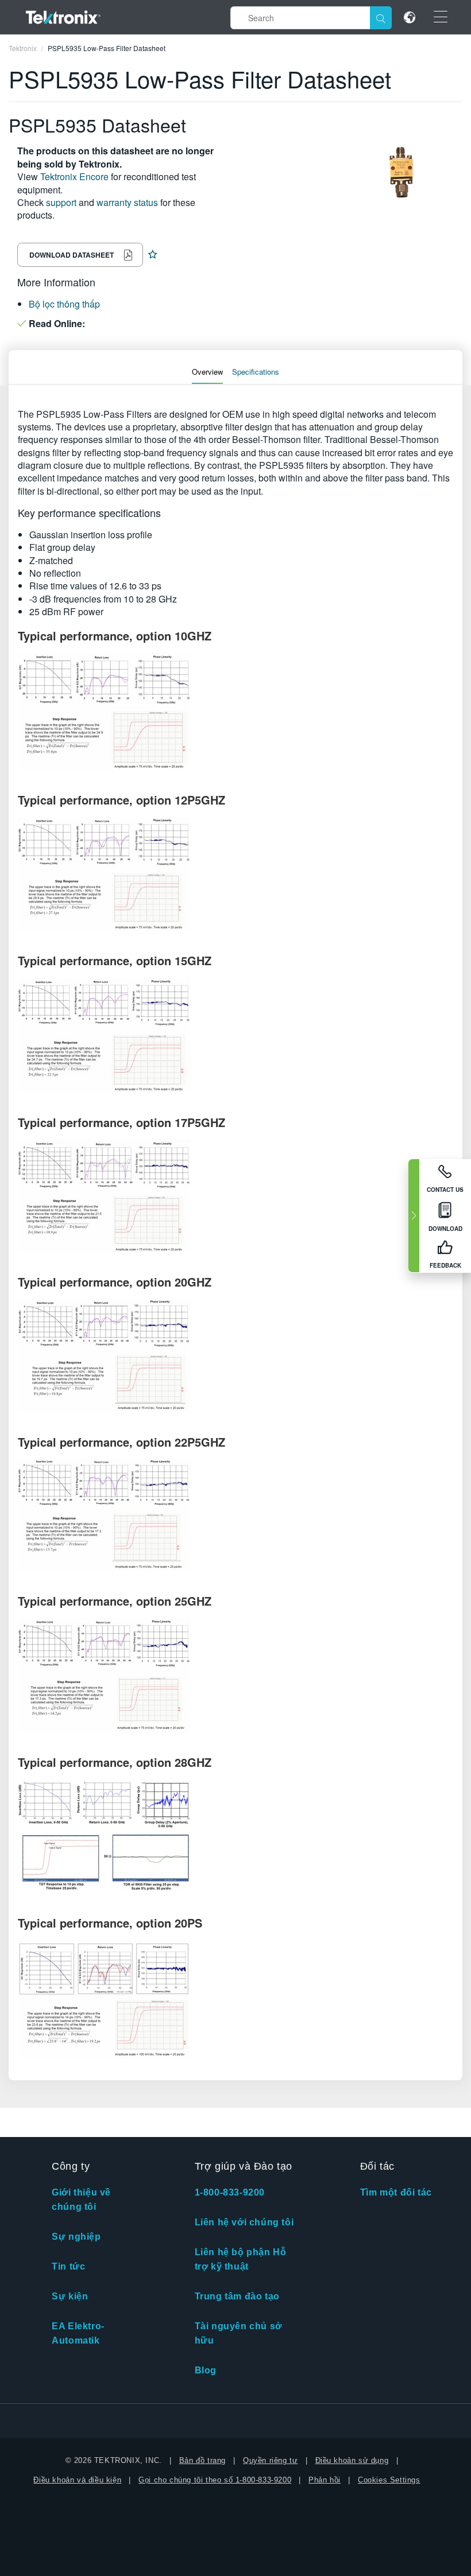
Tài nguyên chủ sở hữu (238, 2333)
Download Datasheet (72, 255)
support (61, 202)
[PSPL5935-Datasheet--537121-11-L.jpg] (235, 1035)
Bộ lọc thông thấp (64, 304)
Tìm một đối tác (396, 2192)
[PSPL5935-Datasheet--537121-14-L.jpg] (235, 1515)
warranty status (127, 202)
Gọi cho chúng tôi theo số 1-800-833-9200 (215, 2480)
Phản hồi (325, 2480)
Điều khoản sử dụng (352, 2460)
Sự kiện (70, 2296)
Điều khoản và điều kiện (77, 2480)
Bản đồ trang (202, 2460)
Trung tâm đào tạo (237, 2296)
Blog (206, 2370)
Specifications (256, 372)
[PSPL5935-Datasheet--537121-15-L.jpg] (235, 1675)
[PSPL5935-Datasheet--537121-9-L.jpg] (235, 712)
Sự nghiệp (76, 2237)
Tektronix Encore (74, 176)
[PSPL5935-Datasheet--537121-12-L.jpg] (235, 1196)
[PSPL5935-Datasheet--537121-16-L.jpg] (235, 1836)
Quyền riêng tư (270, 2460)
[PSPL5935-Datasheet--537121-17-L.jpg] (235, 1999)
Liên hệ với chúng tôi (244, 2222)
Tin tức (68, 2266)
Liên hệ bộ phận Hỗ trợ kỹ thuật (241, 2259)
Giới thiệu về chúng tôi (81, 2200)
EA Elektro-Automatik (78, 2333)
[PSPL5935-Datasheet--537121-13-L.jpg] (235, 1355)
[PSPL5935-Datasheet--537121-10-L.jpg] (235, 874)
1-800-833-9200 (230, 2192)
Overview (207, 372)
